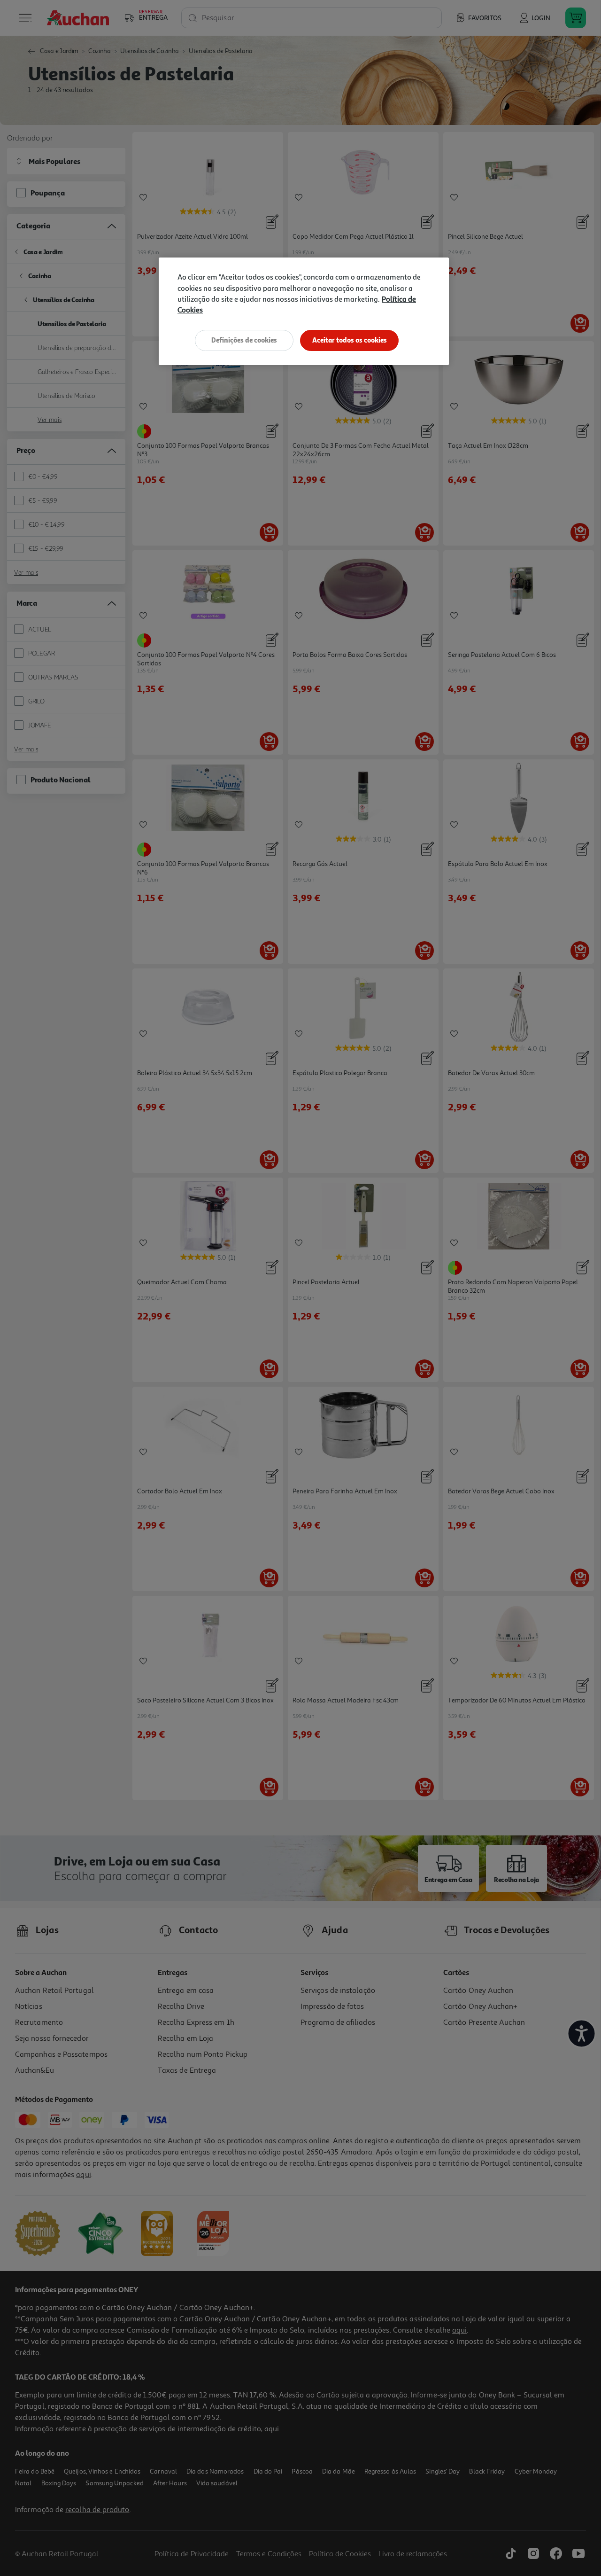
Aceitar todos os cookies (350, 340)
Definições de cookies (244, 340)
